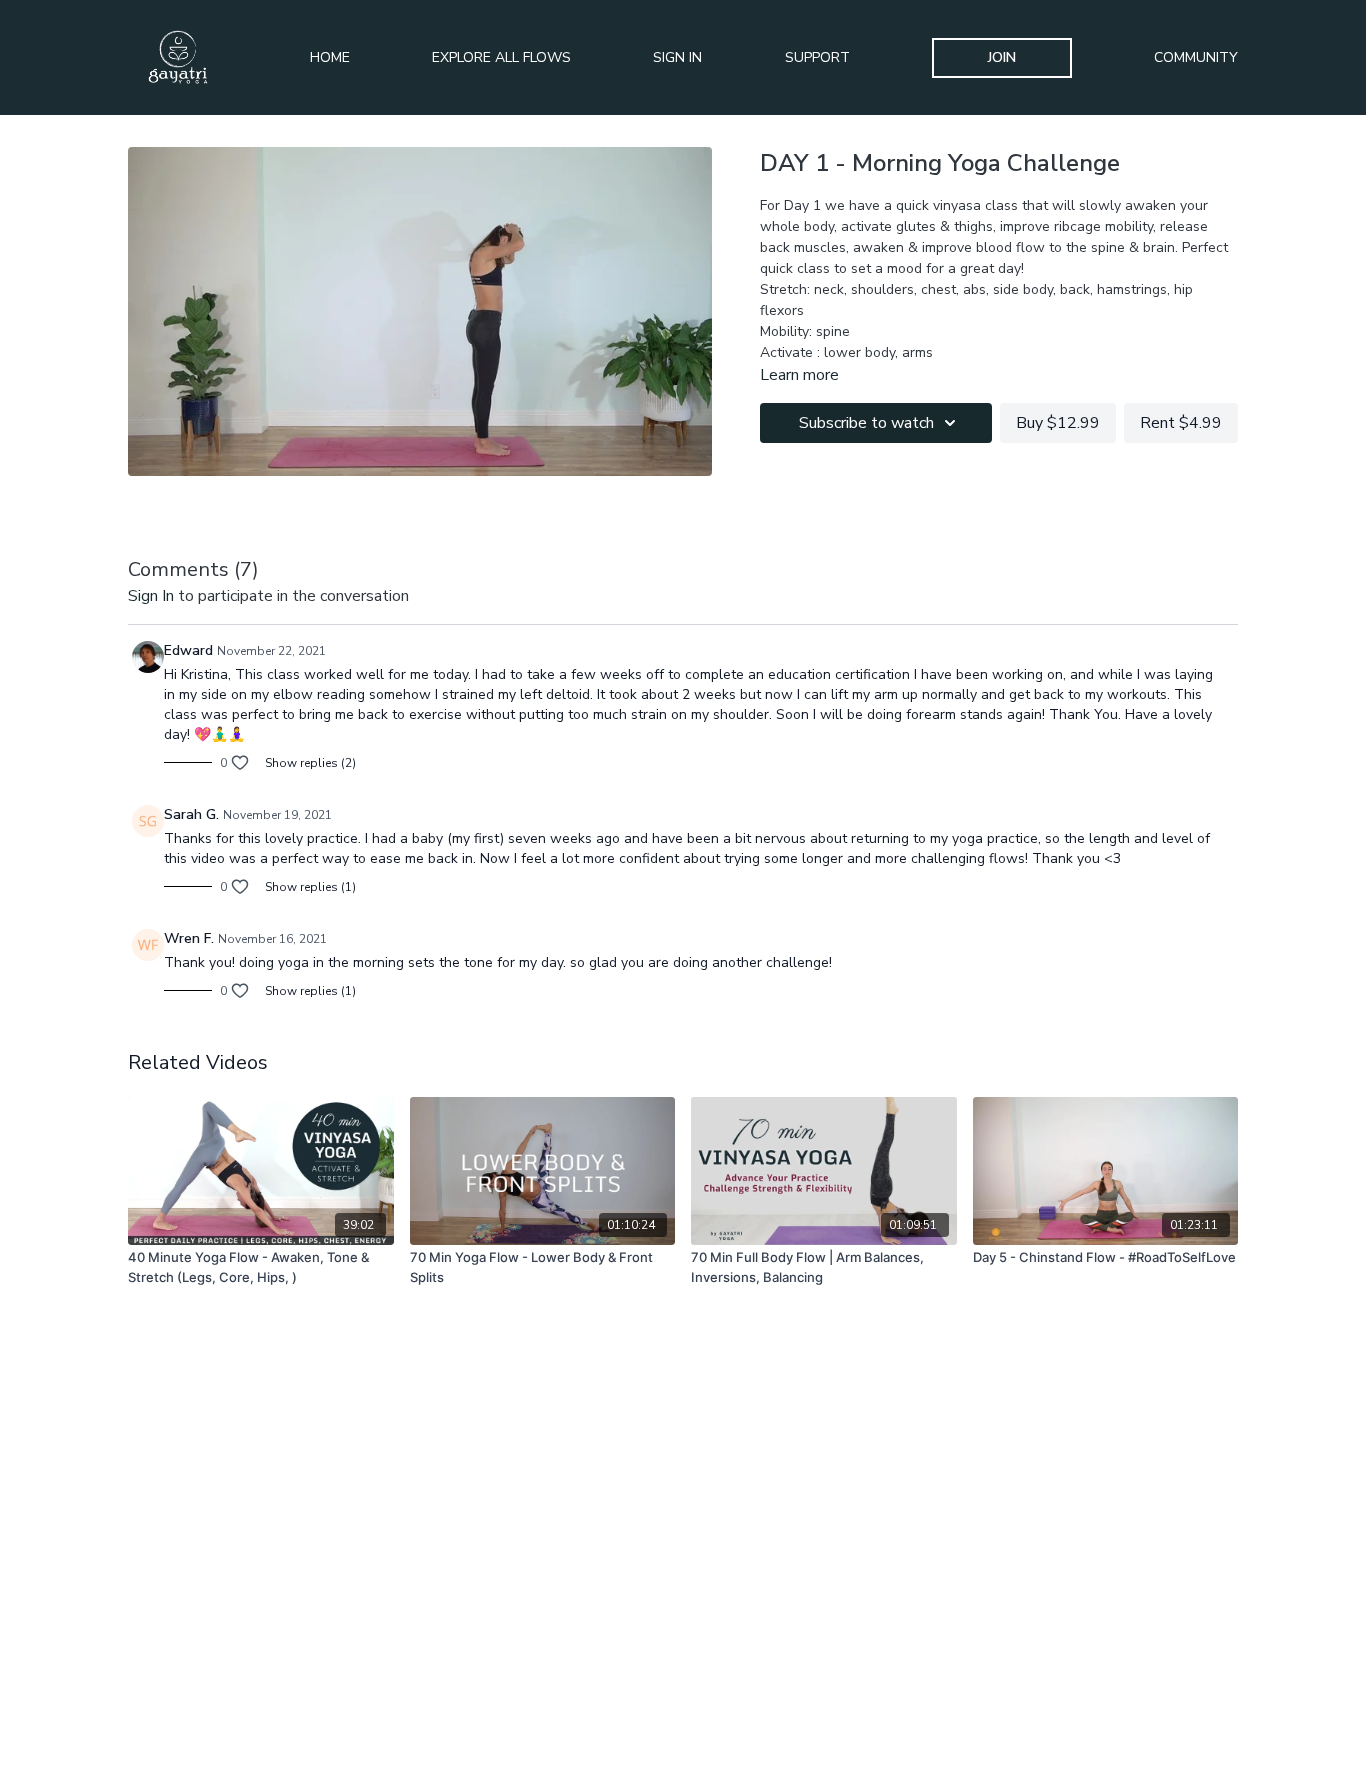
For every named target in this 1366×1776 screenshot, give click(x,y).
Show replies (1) (310, 887)
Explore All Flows (501, 57)
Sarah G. (191, 814)
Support (817, 57)
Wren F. (189, 938)
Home (330, 57)
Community (1196, 57)
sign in (151, 596)
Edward (188, 650)
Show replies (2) (310, 763)
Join (1002, 57)
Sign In (677, 57)
